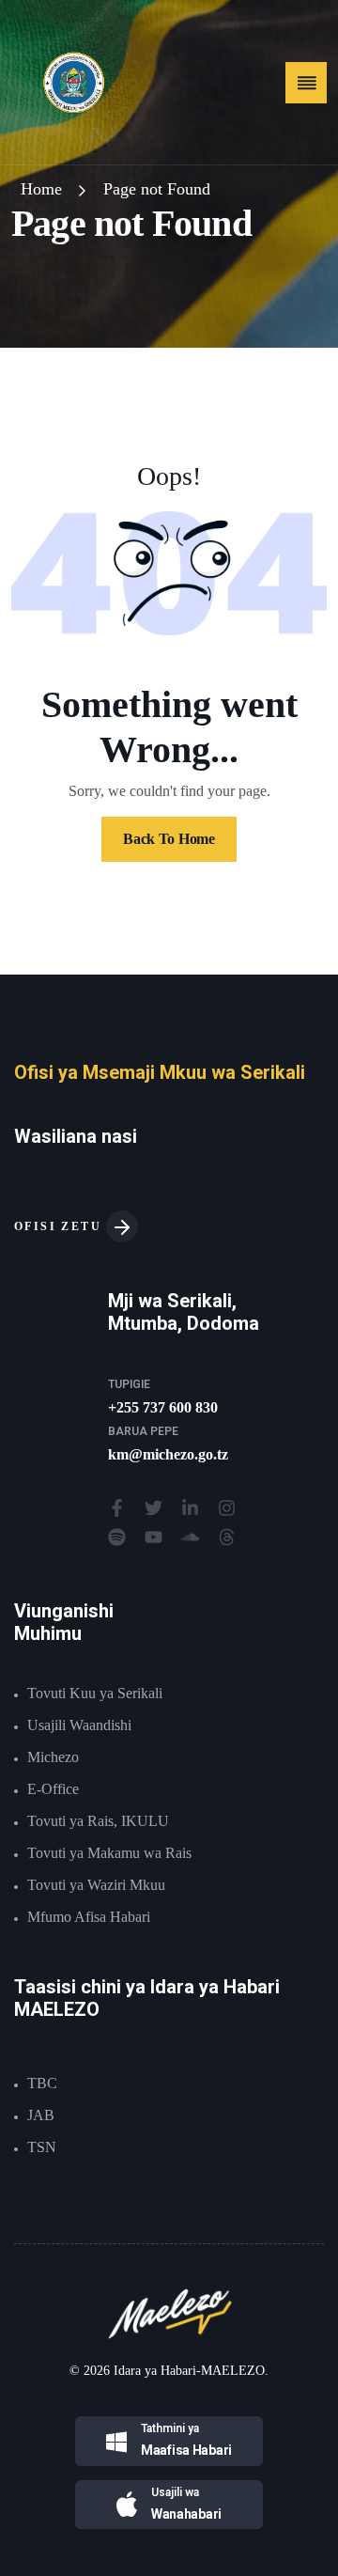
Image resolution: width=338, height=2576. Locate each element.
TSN (42, 2147)
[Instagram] (227, 1508)
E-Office (53, 1789)
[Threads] (227, 1537)
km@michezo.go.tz (168, 1454)
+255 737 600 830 (163, 1407)
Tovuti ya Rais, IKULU (98, 1821)
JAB (41, 2115)
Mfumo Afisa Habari (89, 1917)
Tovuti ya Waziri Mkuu (96, 1885)
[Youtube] (154, 1537)
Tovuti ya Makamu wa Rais (109, 1853)
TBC (42, 2083)
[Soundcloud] (190, 1537)
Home (41, 189)
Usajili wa (175, 2492)
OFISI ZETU (60, 1226)
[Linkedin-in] (190, 1508)
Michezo (53, 1757)
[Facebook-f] (117, 1508)
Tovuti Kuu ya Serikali (95, 1693)
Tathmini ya (170, 2428)
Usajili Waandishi (79, 1725)
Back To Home (169, 839)
